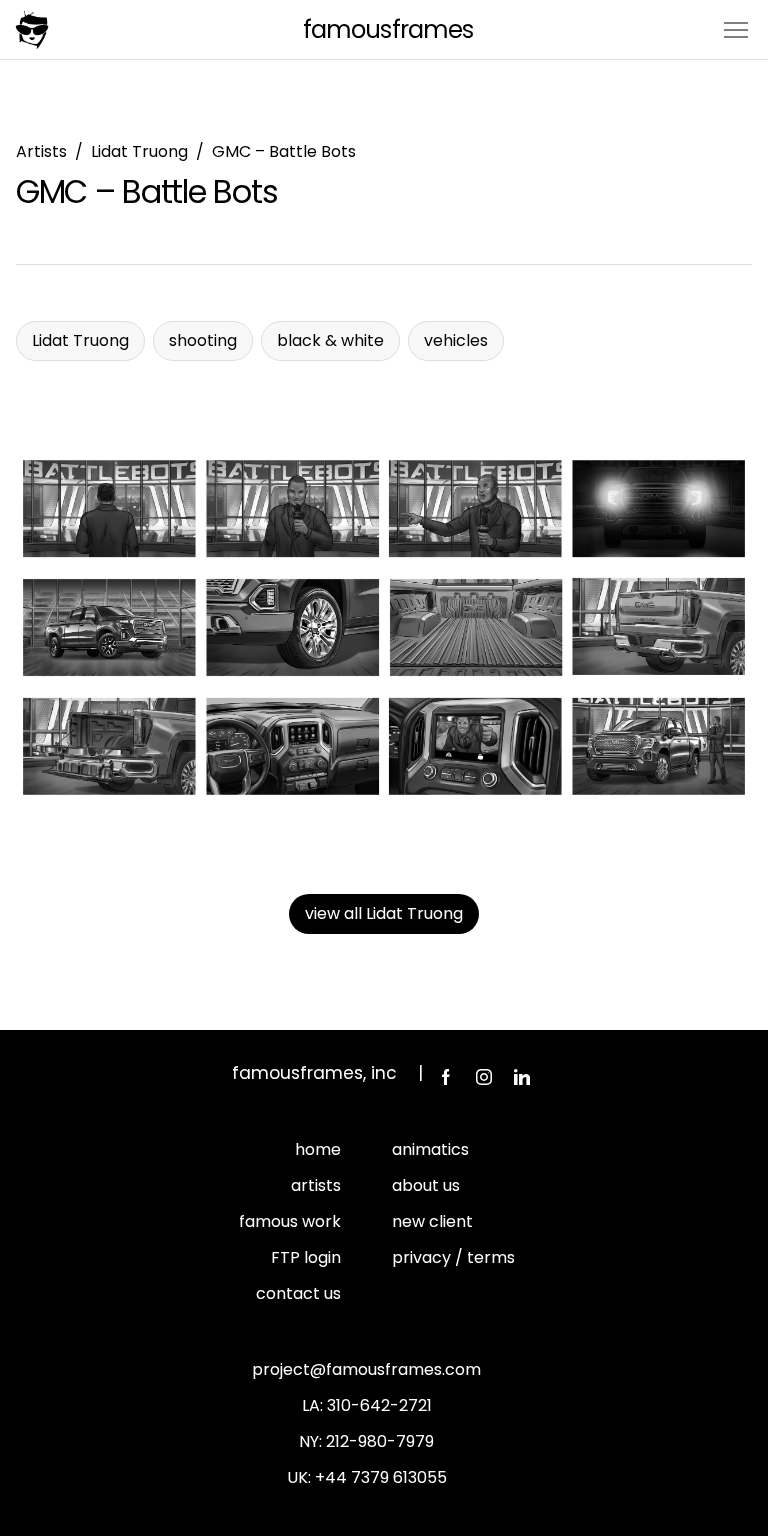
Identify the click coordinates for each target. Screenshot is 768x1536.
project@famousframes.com (366, 1369)
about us (426, 1185)
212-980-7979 (380, 1441)
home (318, 1149)
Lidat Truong (139, 151)
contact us (298, 1293)
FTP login (306, 1257)
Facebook (446, 1077)
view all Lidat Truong (384, 913)
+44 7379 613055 (381, 1477)
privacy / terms (453, 1257)
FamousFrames (387, 29)
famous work (290, 1221)
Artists (41, 151)
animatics (430, 1149)
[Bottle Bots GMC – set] (384, 627)
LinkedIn (522, 1077)
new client (432, 1221)
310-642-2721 (379, 1405)
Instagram (484, 1077)
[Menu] (736, 28)
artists (316, 1185)
